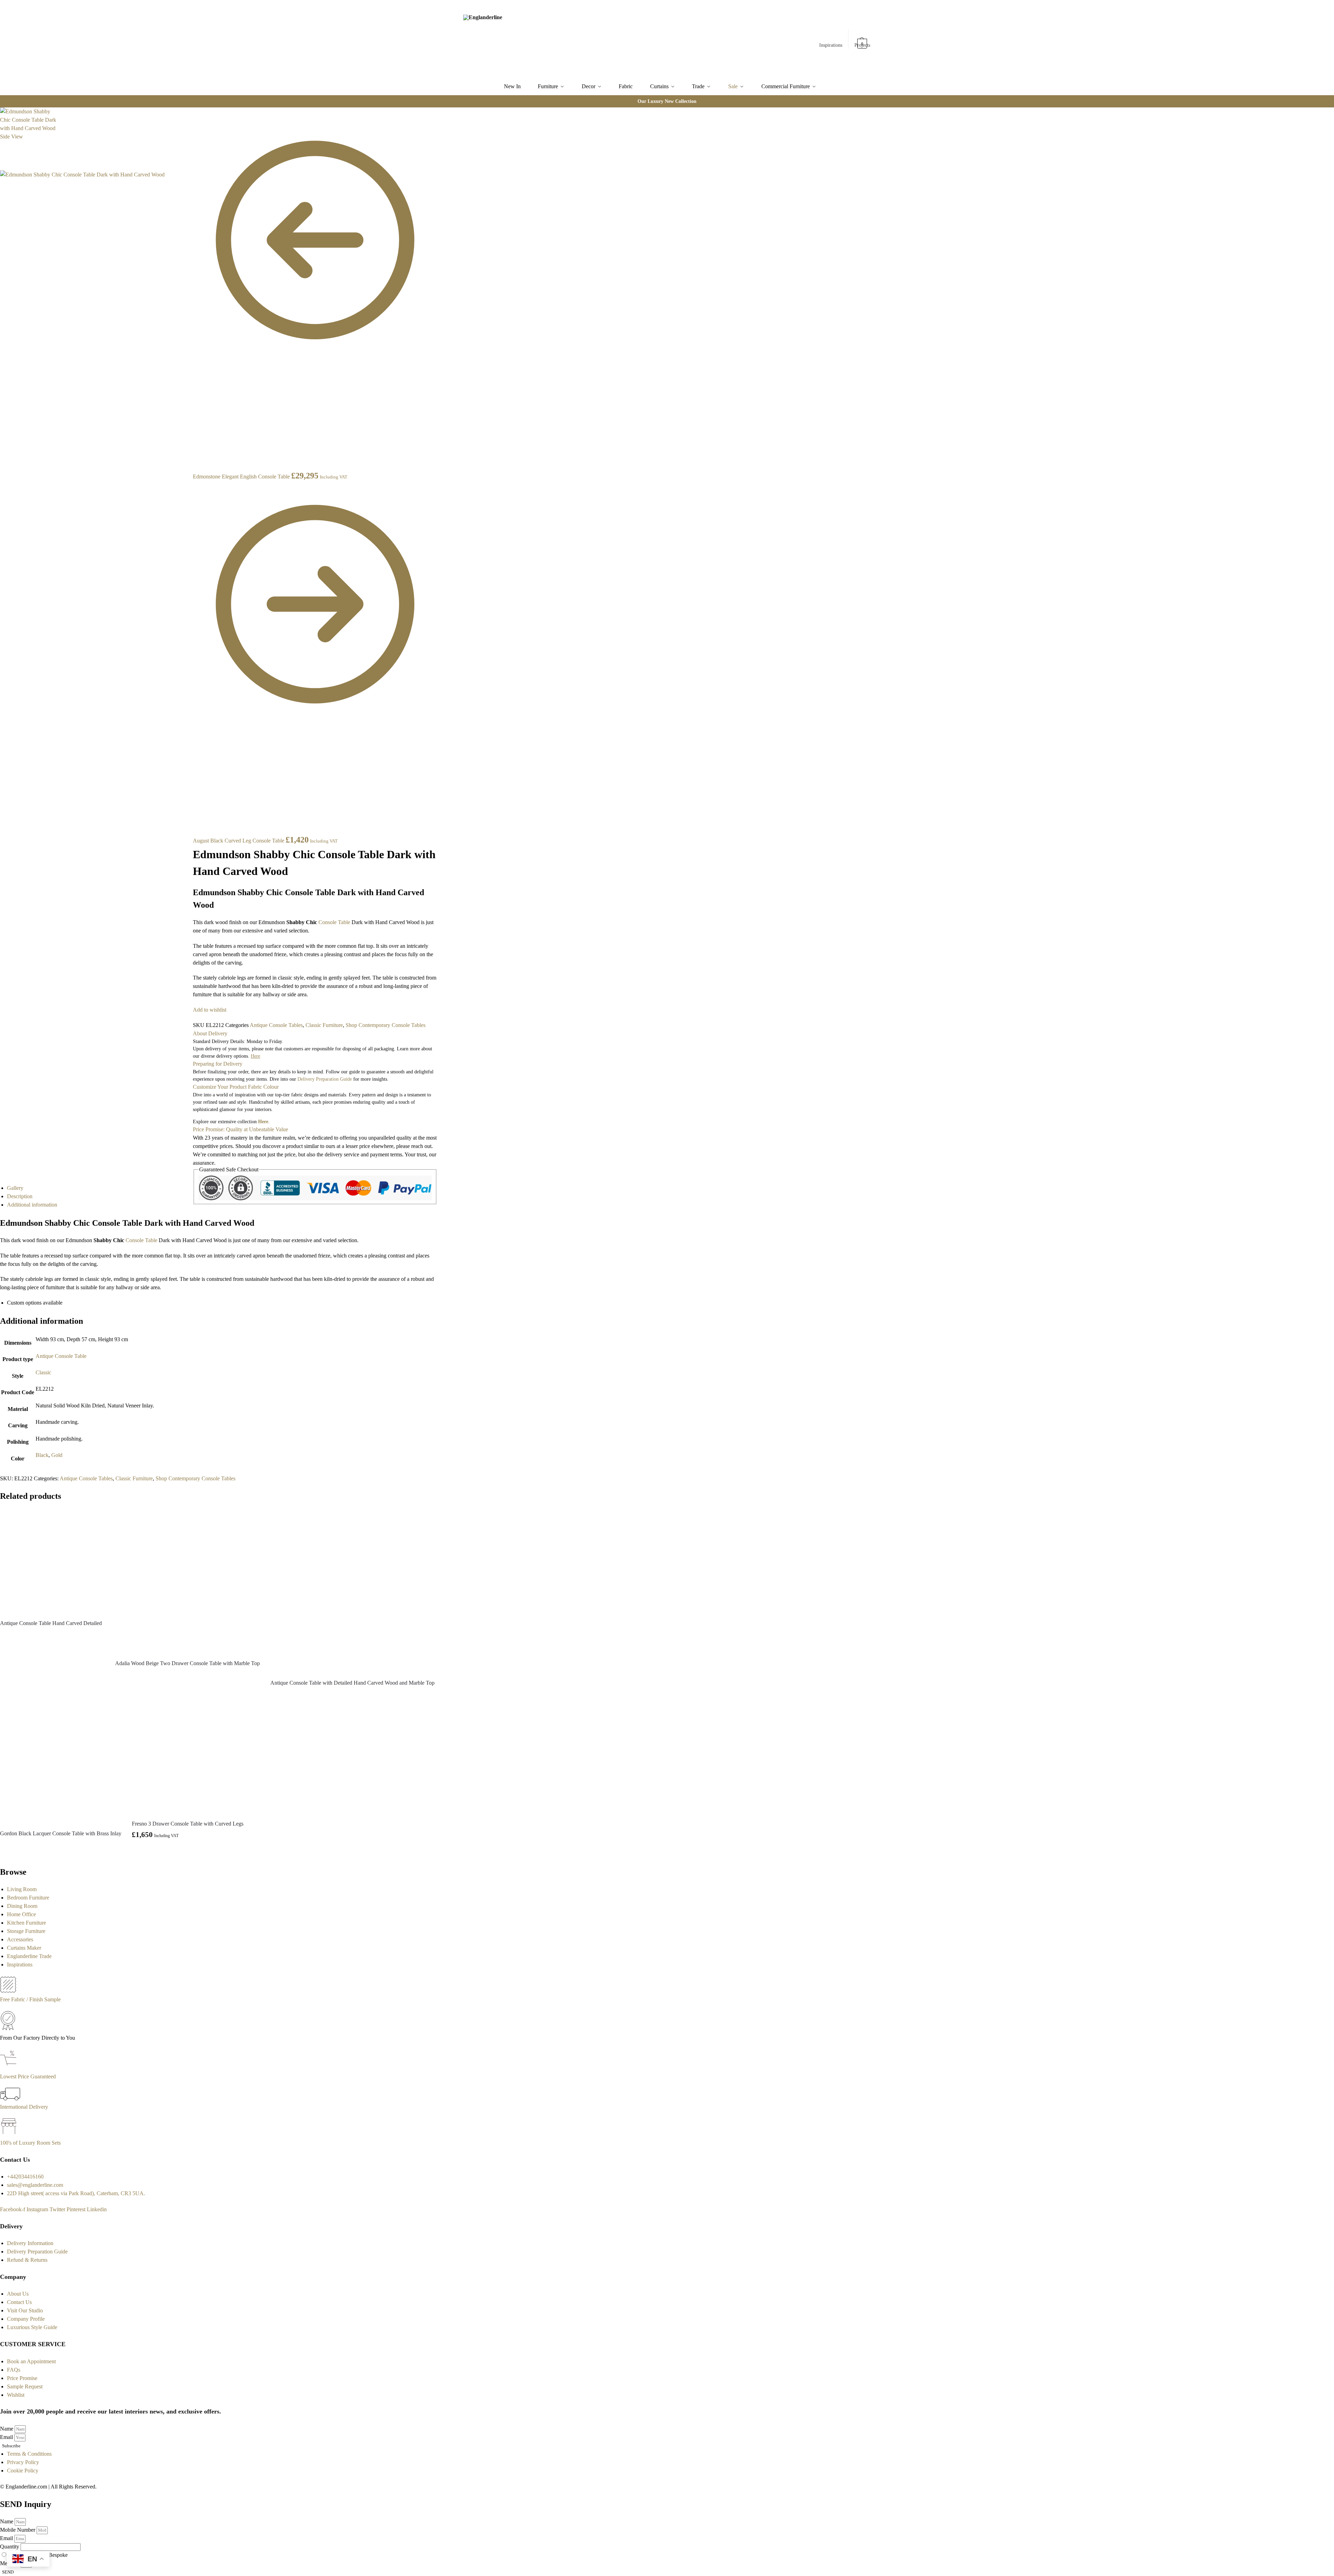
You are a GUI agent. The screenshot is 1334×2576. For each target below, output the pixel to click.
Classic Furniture (324, 1025)
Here (263, 1122)
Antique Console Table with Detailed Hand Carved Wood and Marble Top (352, 1683)
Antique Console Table (61, 1356)
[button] (862, 40)
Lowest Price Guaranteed (28, 2076)
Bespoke (58, 2555)
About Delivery (210, 1033)
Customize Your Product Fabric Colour (236, 1087)
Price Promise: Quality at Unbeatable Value (240, 1129)
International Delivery (24, 2107)
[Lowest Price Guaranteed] (10, 2068)
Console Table (334, 922)
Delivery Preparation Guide (325, 1079)
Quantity (10, 2547)
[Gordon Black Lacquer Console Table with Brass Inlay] (61, 1763)
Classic (43, 1372)
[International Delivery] (10, 2098)
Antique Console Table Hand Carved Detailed (51, 1623)
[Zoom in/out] (188, 138)
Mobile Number (18, 2530)
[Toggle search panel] (541, 39)
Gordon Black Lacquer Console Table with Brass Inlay (61, 1833)
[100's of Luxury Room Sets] (9, 2134)
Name (7, 2429)
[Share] (188, 122)
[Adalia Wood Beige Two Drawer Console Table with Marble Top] (187, 1581)
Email (7, 2437)
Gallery (15, 1188)
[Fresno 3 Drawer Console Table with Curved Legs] (188, 1758)
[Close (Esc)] (188, 113)
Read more (52, 1636)
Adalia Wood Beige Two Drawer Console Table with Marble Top (187, 1663)
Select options (188, 1852)
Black (42, 1455)
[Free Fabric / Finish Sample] (8, 1991)
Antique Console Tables (276, 1025)
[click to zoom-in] (93, 264)
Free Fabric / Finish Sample (30, 1999)
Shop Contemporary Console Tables (386, 1025)
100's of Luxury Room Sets (30, 2143)
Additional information (32, 1205)
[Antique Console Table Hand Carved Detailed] (52, 1561)
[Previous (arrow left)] (188, 147)
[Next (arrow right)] (188, 155)
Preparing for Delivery (218, 1064)
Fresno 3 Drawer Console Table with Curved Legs (188, 1824)
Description (20, 1196)
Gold (57, 1455)
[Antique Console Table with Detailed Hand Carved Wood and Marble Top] (352, 1591)
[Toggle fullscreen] (188, 130)
